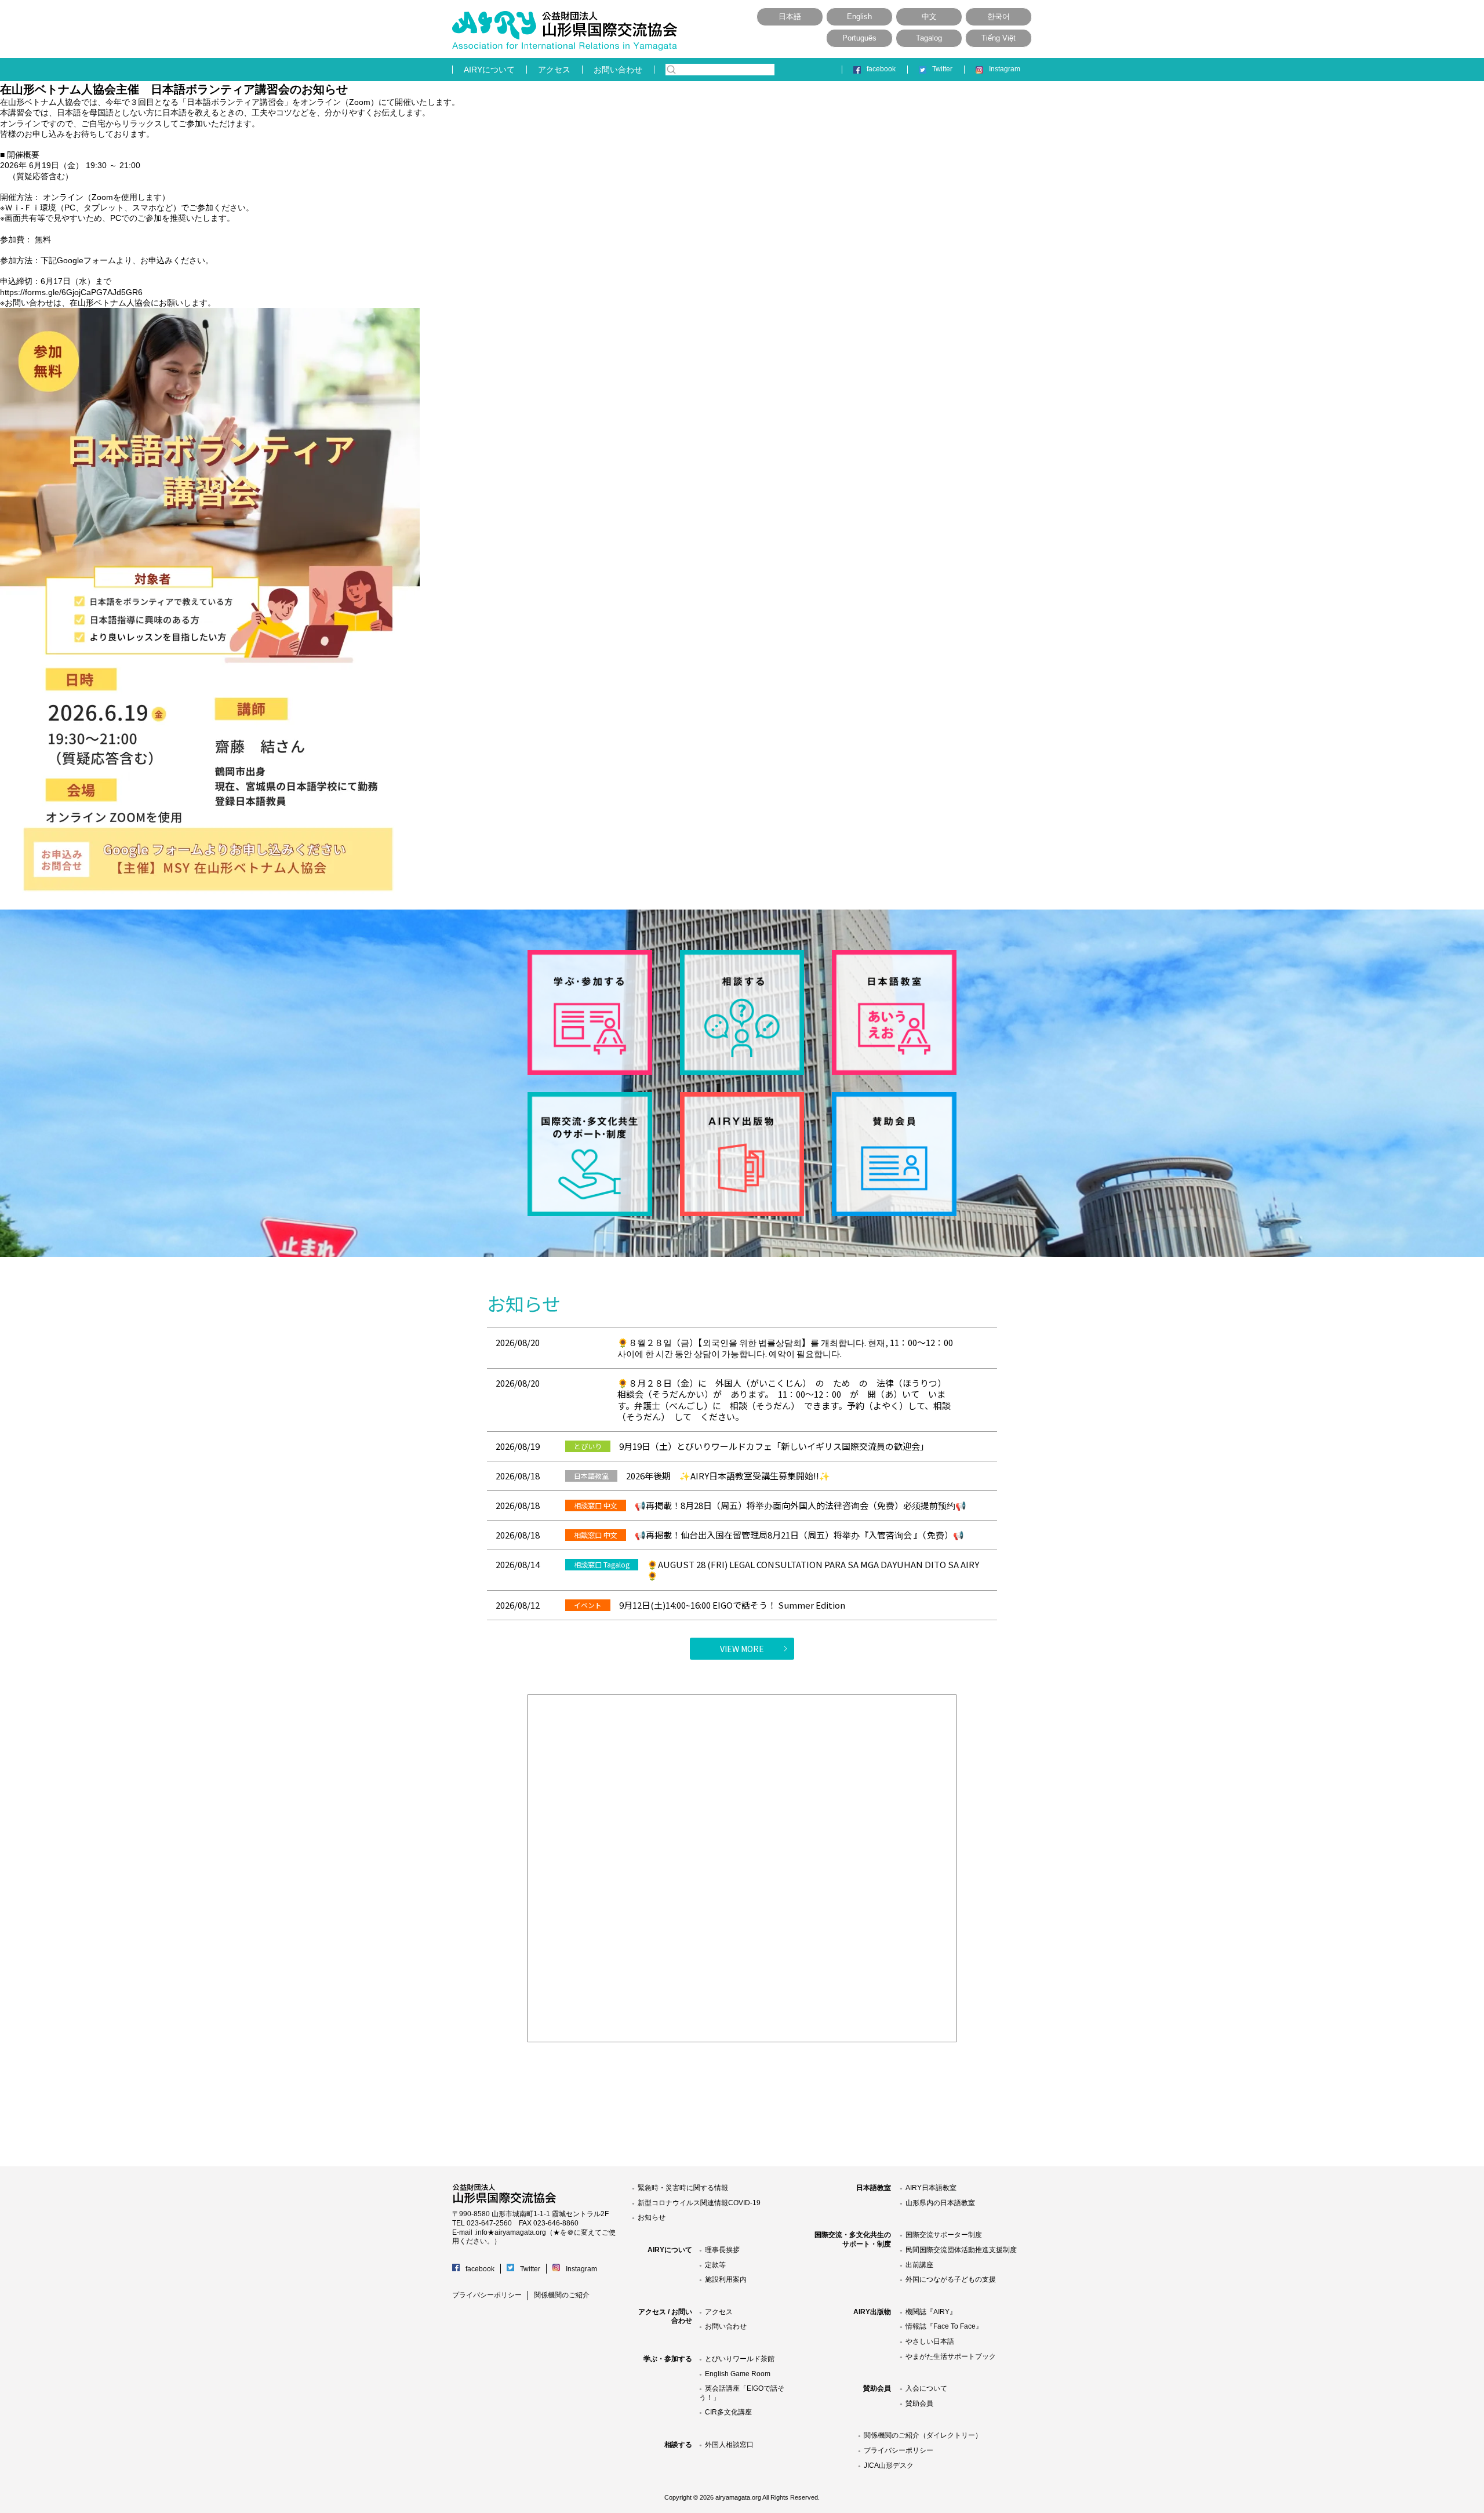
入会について (926, 2388)
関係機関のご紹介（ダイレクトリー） (923, 2435)
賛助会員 (877, 2388)
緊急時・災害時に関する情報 (683, 2188)
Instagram (1005, 69)
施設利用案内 (726, 2279)
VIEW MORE (742, 1649)
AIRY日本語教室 (931, 2188)
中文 (929, 17)
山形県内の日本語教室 (940, 2203)
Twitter (942, 69)
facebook (881, 69)
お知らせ (652, 2217)
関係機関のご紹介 (562, 2295)
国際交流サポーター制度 (944, 2235)
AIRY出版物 (872, 2312)
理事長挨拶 (722, 2250)
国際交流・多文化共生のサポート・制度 (853, 2239)
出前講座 (919, 2265)
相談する (678, 2445)
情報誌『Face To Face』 (944, 2326)
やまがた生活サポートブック (951, 2356)
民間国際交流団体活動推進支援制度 (961, 2250)
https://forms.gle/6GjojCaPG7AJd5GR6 (71, 292)
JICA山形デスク (889, 2465)
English (859, 17)
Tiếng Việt (999, 38)
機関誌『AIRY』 (931, 2312)
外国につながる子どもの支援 (951, 2279)
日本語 (790, 17)
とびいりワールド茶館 (740, 2359)
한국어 (999, 17)
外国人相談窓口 (729, 2445)
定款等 (715, 2265)
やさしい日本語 (930, 2341)
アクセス (554, 70)
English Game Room (738, 2374)
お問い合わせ (618, 70)
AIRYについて (489, 70)
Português (859, 38)
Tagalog (929, 38)
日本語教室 (874, 2188)
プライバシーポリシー (487, 2295)
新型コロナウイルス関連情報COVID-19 (699, 2203)
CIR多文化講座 (728, 2412)
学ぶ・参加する (668, 2359)
